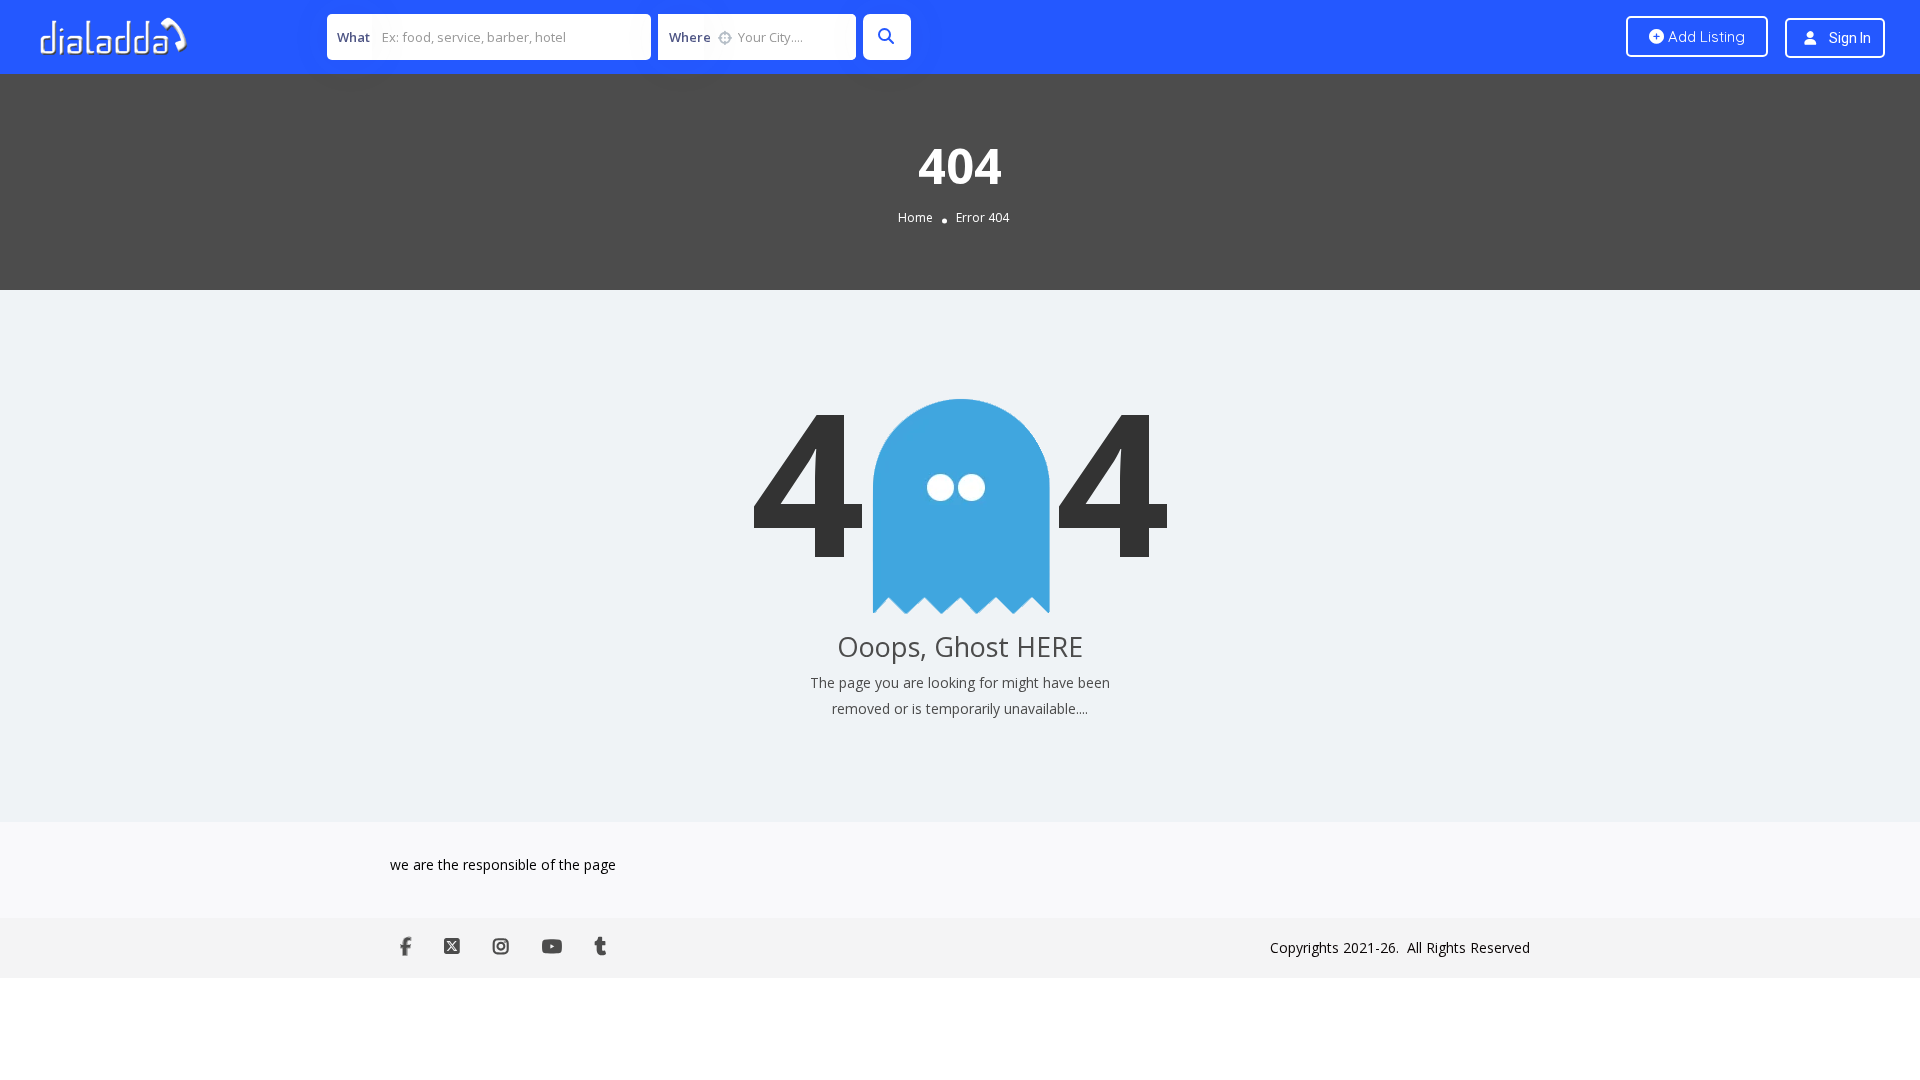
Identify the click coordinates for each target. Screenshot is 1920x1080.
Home (915, 217)
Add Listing (1704, 36)
